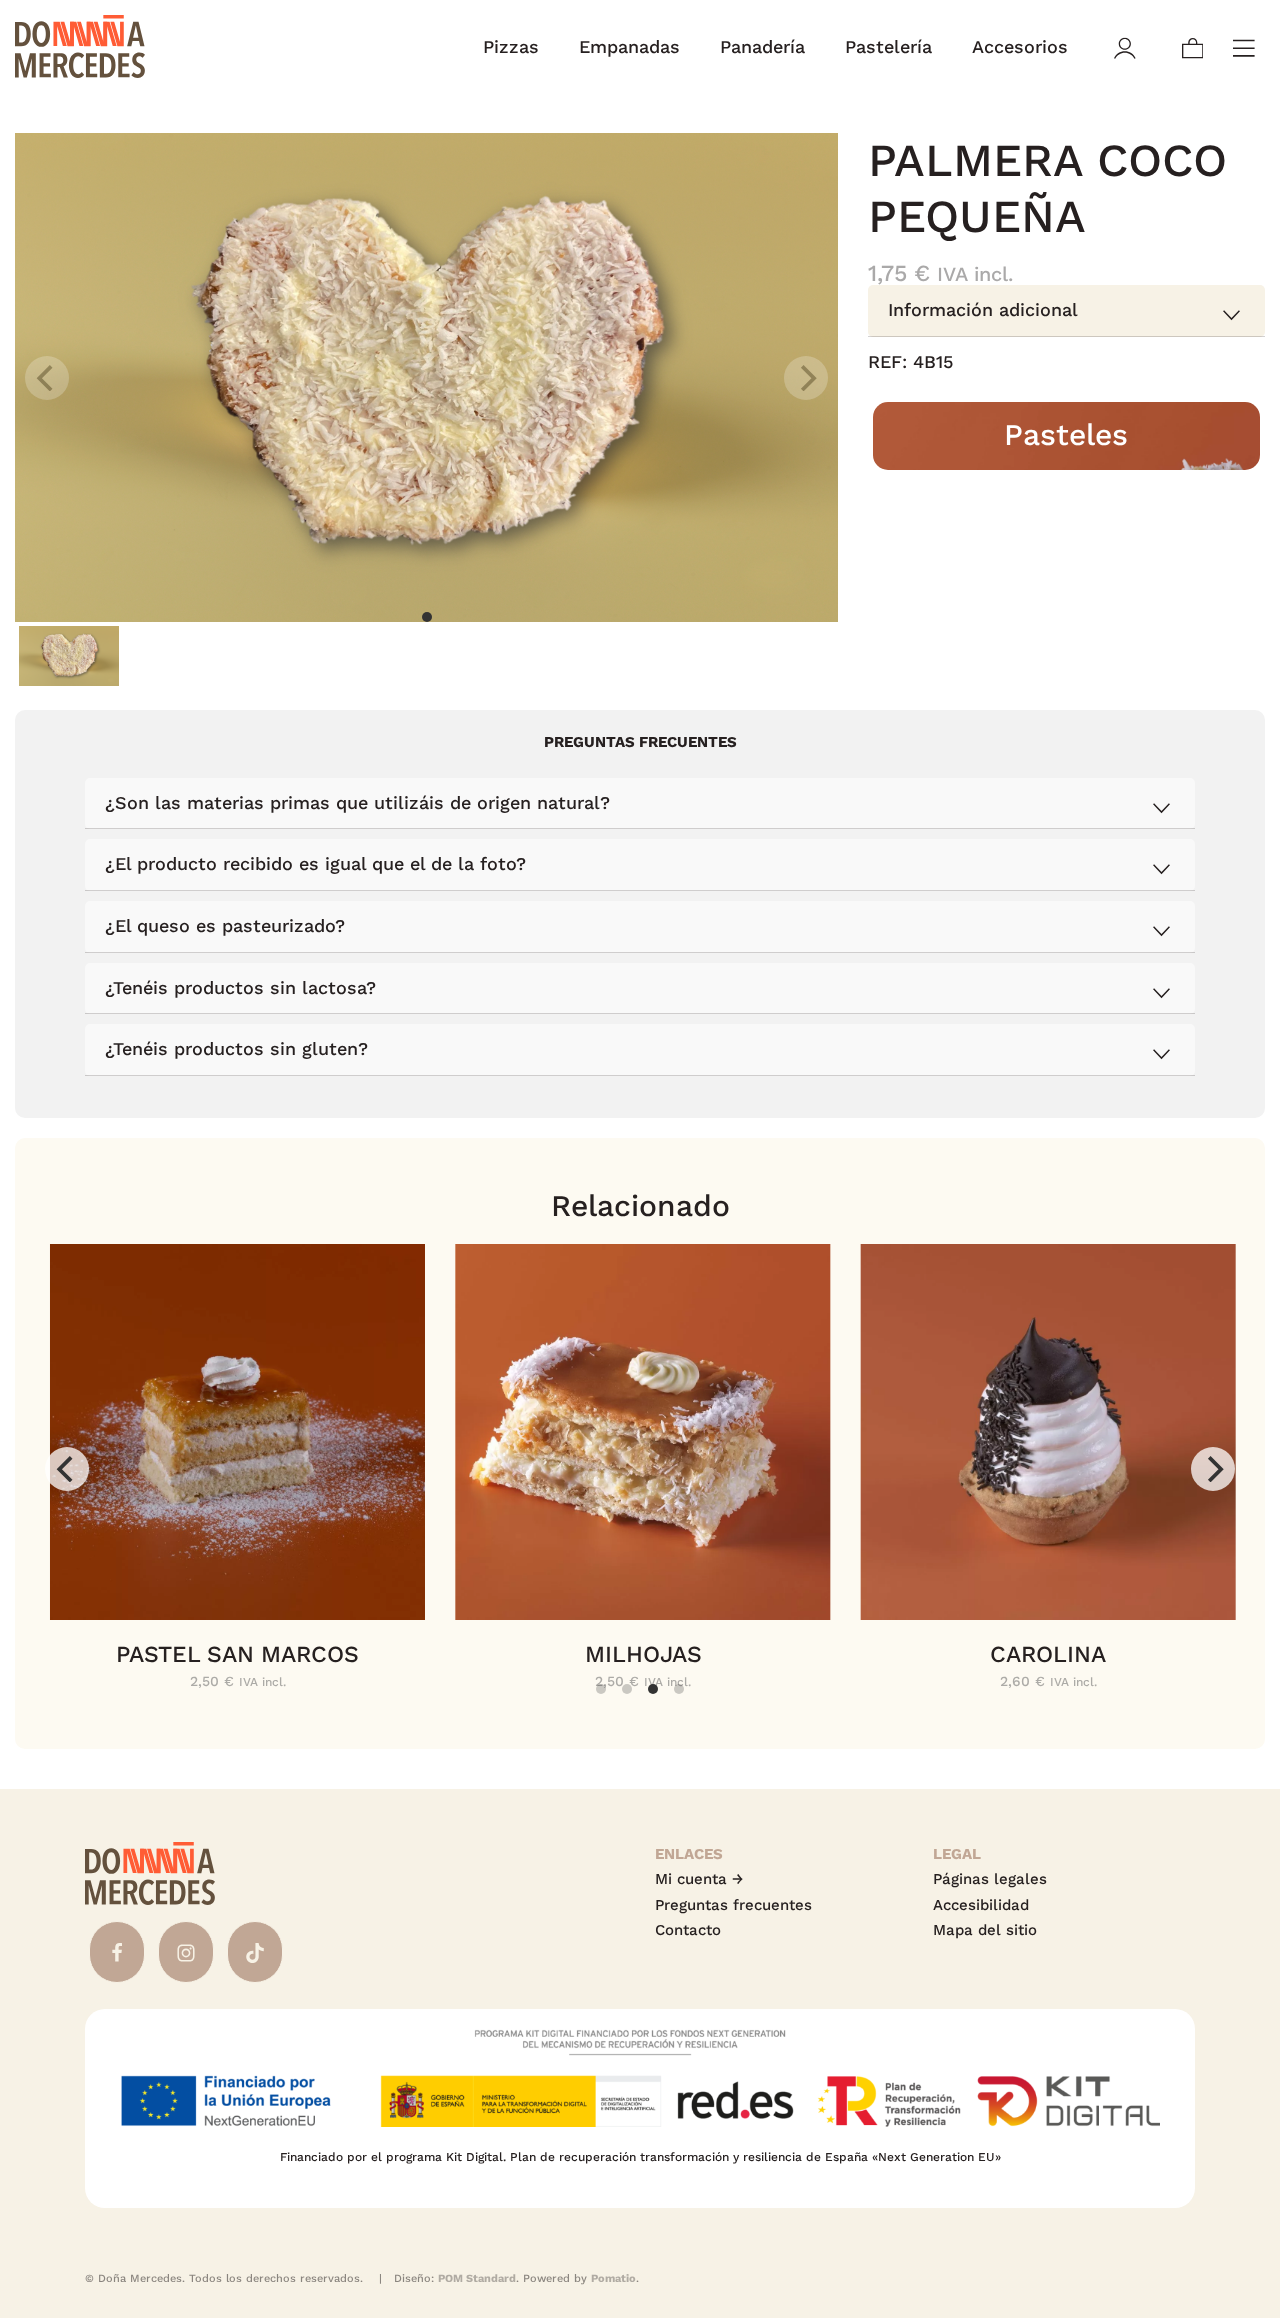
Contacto (688, 1930)
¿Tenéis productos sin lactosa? (240, 987)
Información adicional (983, 310)
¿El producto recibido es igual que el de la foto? (315, 863)
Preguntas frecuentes (733, 1905)
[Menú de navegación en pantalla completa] (1244, 46)
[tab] (1066, 312)
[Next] (1213, 1469)
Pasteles (1067, 435)
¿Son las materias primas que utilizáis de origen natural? (357, 802)
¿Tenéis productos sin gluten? (236, 1048)
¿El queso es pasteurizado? (225, 925)
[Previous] (67, 1469)
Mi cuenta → (699, 1879)
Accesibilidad (981, 1905)
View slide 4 (679, 1689)
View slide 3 (653, 1689)
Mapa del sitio (985, 1930)
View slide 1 (427, 617)
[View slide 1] (426, 377)
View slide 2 (627, 1689)
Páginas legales (990, 1879)
